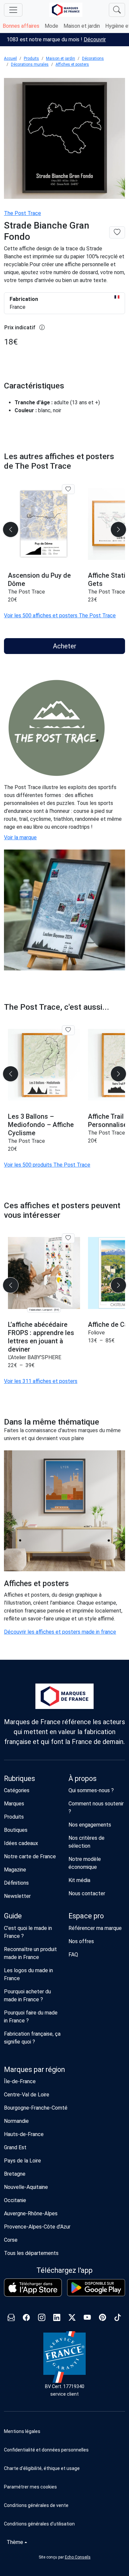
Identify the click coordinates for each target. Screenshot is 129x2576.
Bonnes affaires (21, 26)
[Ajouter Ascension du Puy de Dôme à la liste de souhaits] (68, 489)
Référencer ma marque (95, 1928)
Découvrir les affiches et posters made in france (60, 1632)
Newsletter (17, 1896)
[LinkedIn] (57, 2319)
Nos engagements (90, 1825)
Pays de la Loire (22, 2161)
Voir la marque (20, 837)
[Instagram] (42, 2319)
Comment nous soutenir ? (96, 1808)
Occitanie (15, 2200)
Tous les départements (31, 2253)
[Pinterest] (103, 2319)
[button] (64, 2487)
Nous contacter (87, 1893)
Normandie (16, 2121)
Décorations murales (30, 64)
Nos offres (81, 1941)
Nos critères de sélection (86, 1842)
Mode (51, 26)
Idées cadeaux (21, 1843)
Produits (31, 58)
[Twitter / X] (72, 2319)
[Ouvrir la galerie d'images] (64, 140)
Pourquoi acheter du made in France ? (27, 1995)
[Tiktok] (118, 2319)
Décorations (93, 58)
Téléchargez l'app (64, 2270)
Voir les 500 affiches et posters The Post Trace (60, 616)
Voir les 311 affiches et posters (41, 1381)
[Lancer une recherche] (117, 10)
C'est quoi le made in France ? (28, 1932)
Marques (14, 1804)
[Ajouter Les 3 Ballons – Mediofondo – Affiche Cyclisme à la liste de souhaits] (68, 1030)
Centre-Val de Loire (27, 2095)
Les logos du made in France (28, 1974)
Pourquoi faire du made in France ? (31, 2017)
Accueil (10, 58)
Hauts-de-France (24, 2134)
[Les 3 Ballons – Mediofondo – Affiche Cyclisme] (44, 1065)
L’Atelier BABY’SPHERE (35, 1357)
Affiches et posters (72, 64)
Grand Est (15, 2147)
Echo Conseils (78, 2557)
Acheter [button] (65, 646)
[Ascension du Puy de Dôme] (44, 524)
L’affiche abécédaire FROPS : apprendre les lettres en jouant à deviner (41, 1337)
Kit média (79, 1880)
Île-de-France (20, 2081)
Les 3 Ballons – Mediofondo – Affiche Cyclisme (41, 1125)
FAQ (73, 1955)
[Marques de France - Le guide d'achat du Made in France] (66, 10)
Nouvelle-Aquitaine (26, 2187)
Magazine (15, 1870)
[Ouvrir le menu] (13, 10)
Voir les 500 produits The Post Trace (47, 1165)
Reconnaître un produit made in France (30, 1953)
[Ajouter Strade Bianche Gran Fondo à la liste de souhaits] (117, 232)
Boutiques (16, 1830)
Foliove (96, 1333)
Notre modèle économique (85, 1863)
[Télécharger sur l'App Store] (33, 2287)
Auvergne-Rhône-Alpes (31, 2213)
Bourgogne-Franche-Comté (36, 2108)
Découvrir (95, 39)
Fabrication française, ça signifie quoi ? (32, 2038)
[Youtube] (87, 2319)
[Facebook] (26, 2319)
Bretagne (15, 2174)
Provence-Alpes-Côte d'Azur (37, 2227)
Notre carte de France (30, 1856)
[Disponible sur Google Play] (96, 2288)
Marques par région (34, 2069)
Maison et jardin (82, 26)
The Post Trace (22, 213)
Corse (11, 2240)
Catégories (17, 1790)
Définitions (16, 1883)
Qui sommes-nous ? (91, 1790)
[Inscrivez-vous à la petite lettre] (11, 2319)
